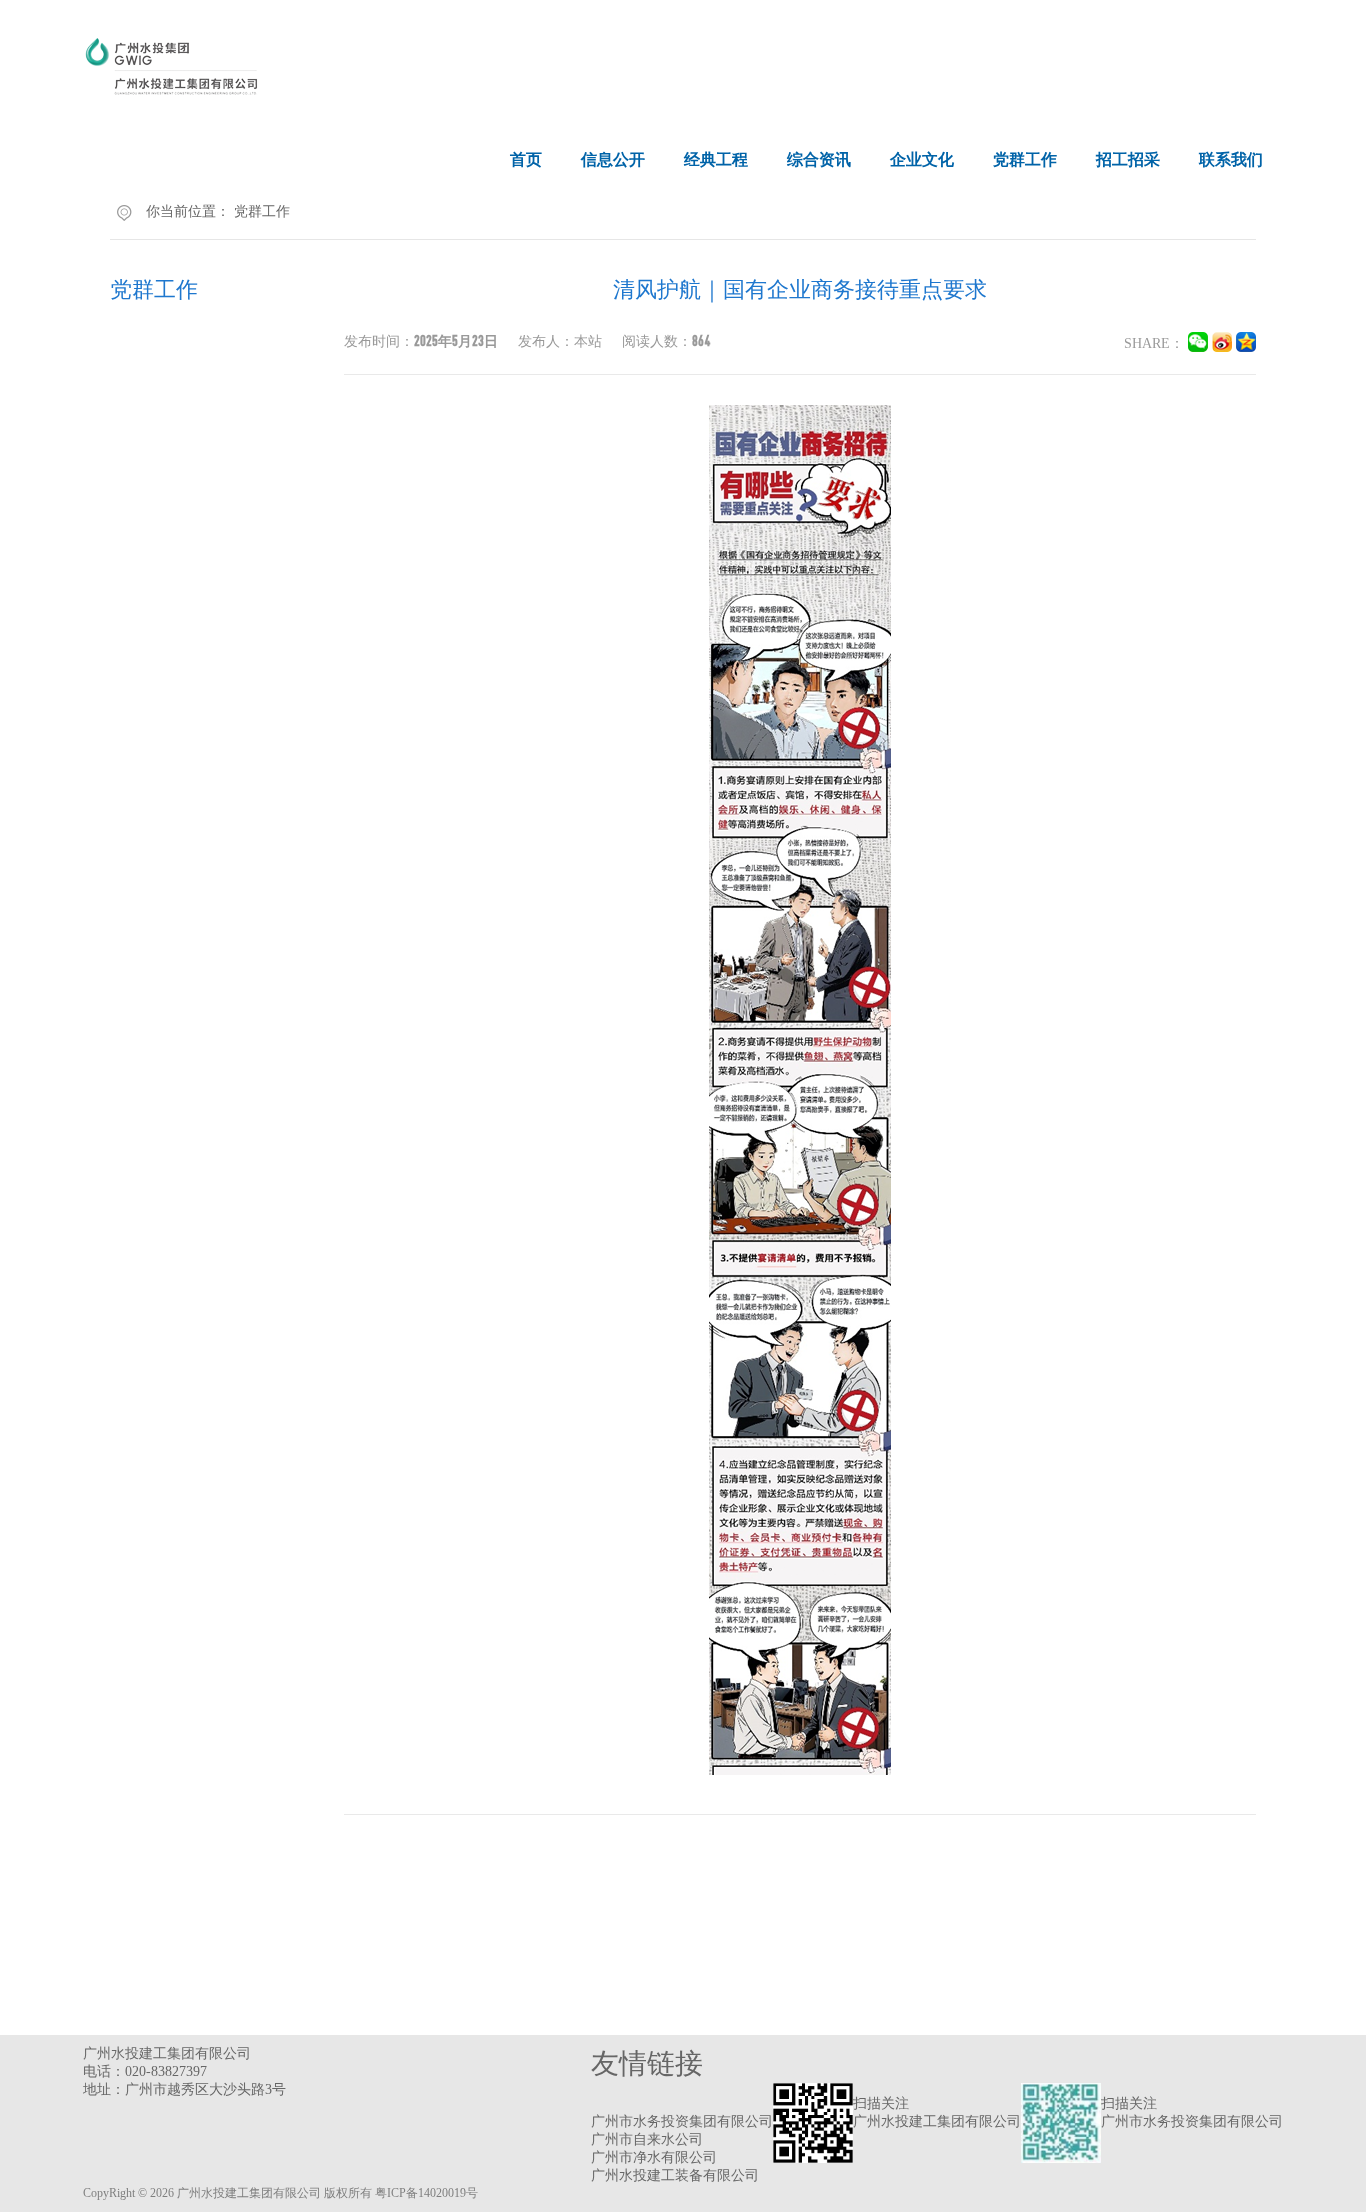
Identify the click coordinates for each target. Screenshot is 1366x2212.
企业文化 (922, 159)
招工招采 (1128, 159)
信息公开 (613, 159)
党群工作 (1025, 159)
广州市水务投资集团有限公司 (682, 2121)
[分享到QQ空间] (1246, 347)
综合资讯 (819, 159)
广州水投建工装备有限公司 (675, 2175)
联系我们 (1231, 159)
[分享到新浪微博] (1222, 347)
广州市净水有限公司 (654, 2157)
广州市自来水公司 (647, 2139)
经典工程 (716, 159)
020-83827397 (166, 2071)
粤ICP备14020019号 (426, 2193)
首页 (526, 159)
